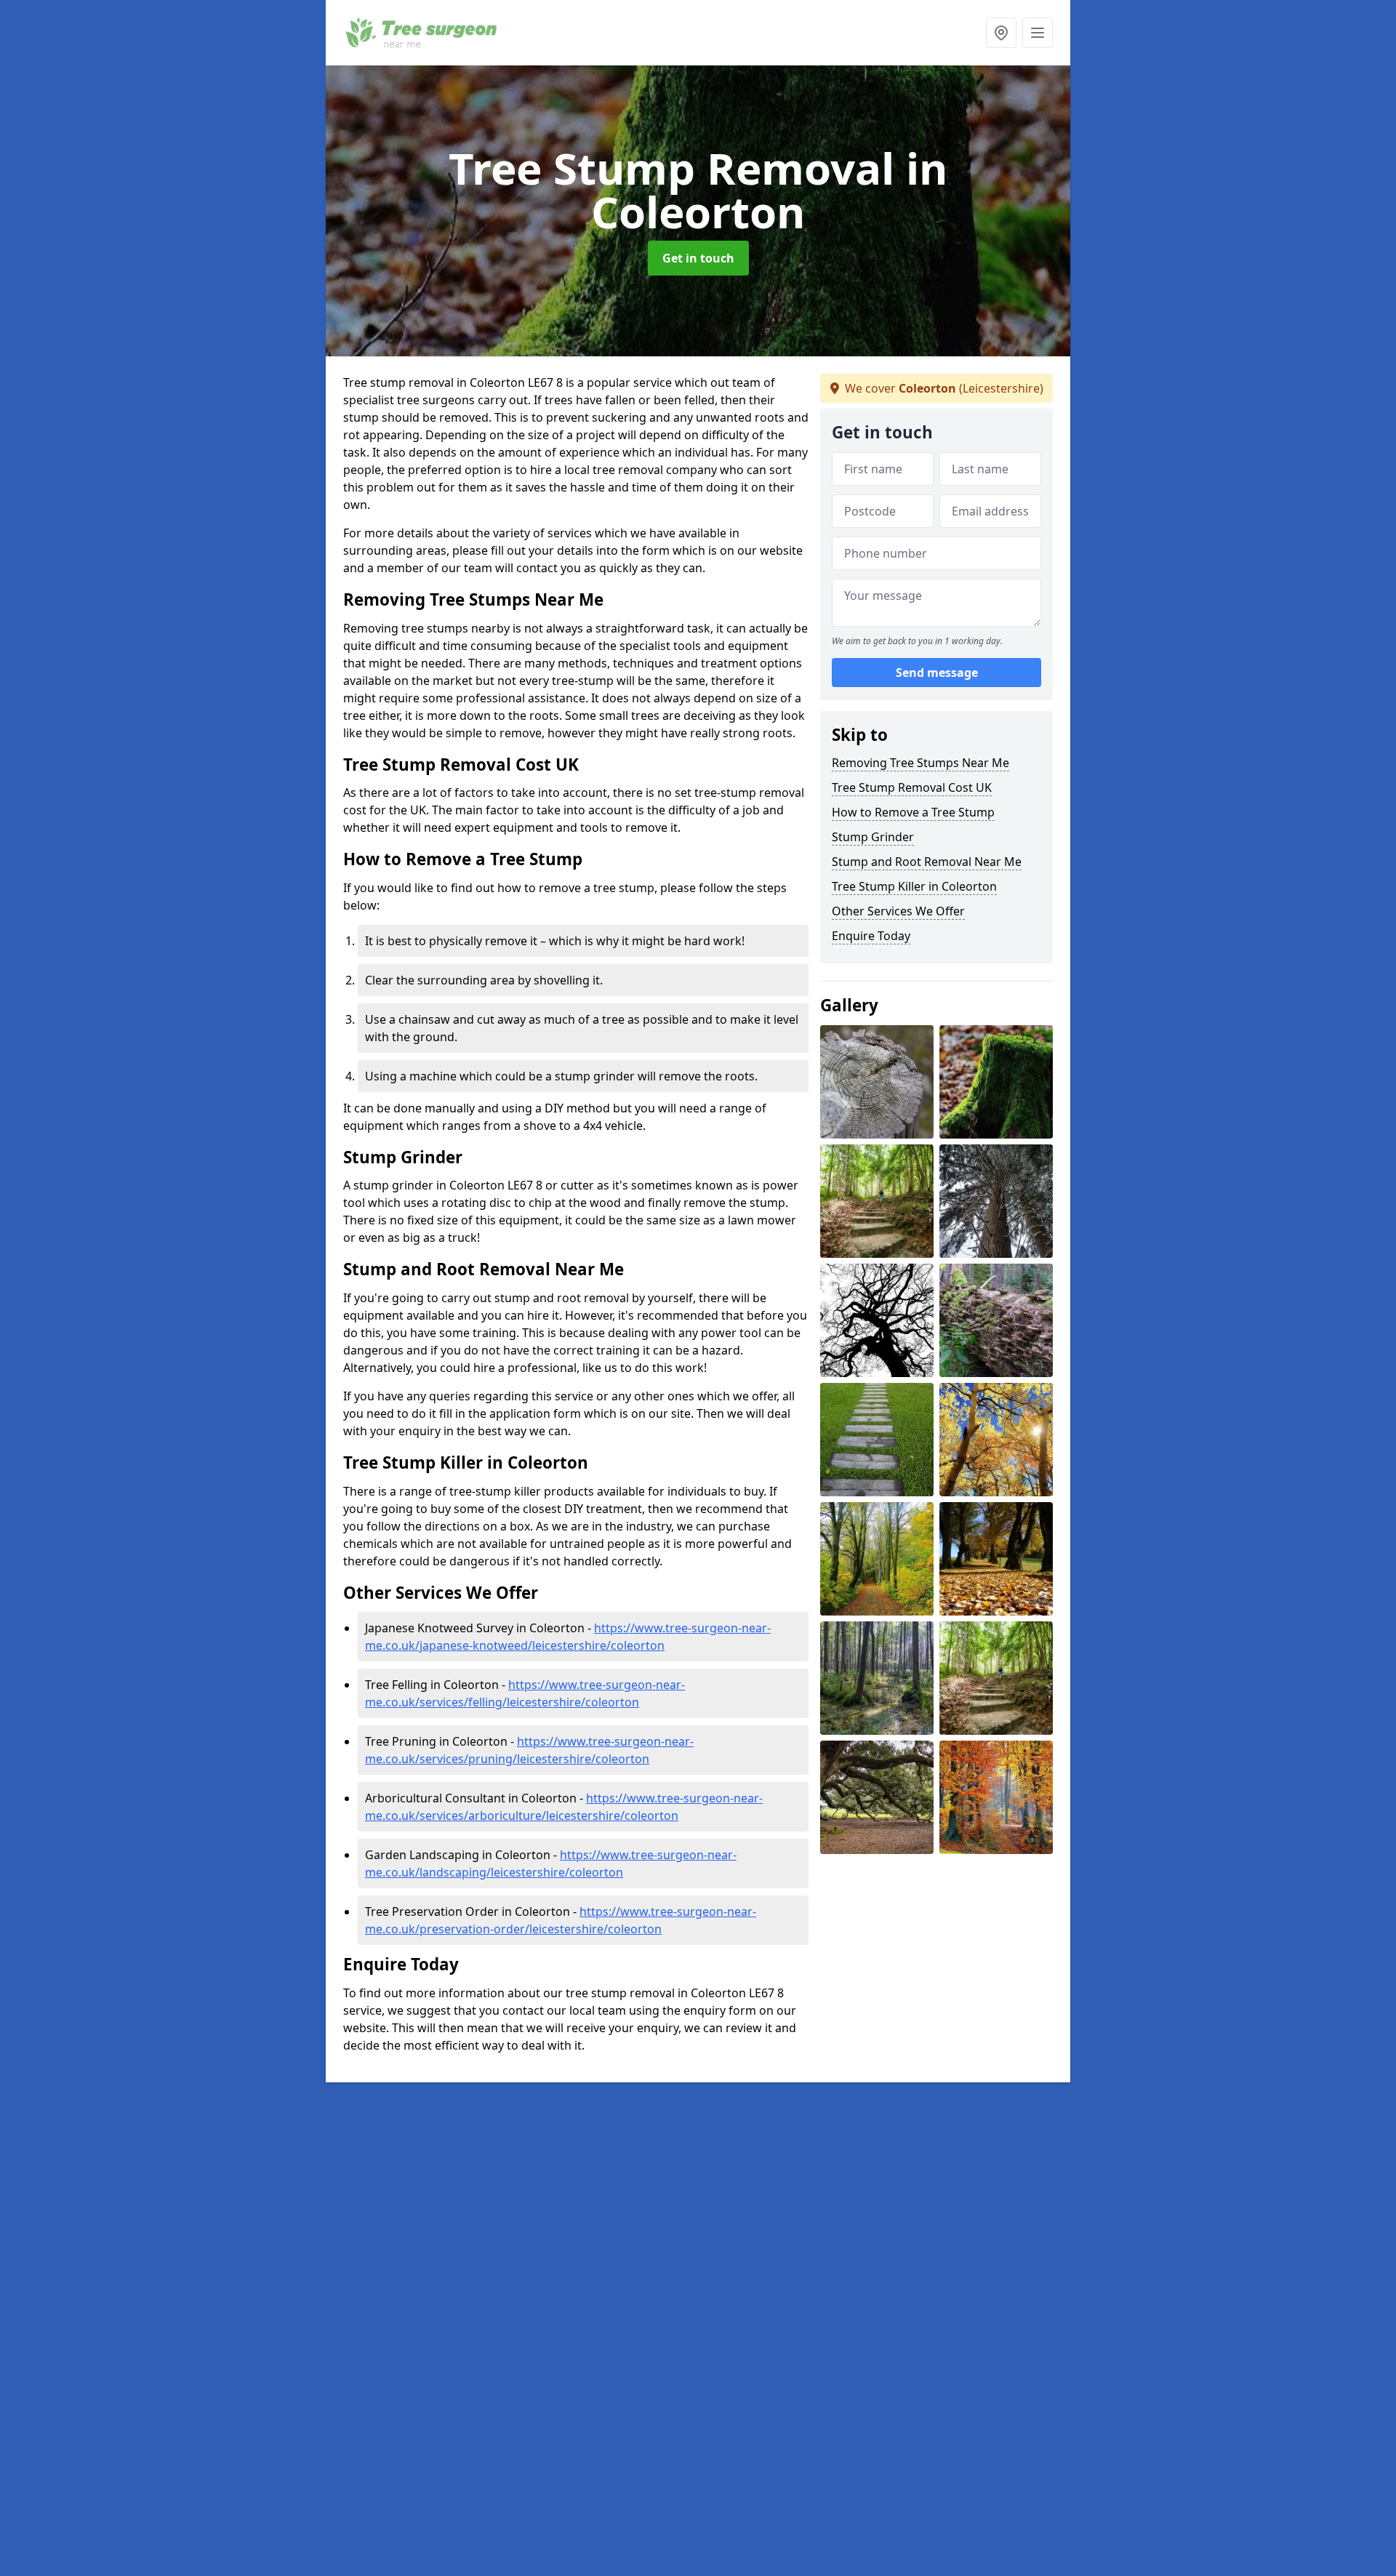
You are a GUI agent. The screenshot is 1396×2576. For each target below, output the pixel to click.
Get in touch (698, 258)
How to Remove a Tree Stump (913, 812)
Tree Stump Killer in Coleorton (914, 886)
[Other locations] (1001, 33)
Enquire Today (871, 936)
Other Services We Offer (898, 911)
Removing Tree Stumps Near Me (920, 763)
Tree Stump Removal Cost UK (912, 787)
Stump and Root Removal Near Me (927, 862)
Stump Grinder (873, 837)
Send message (937, 673)
